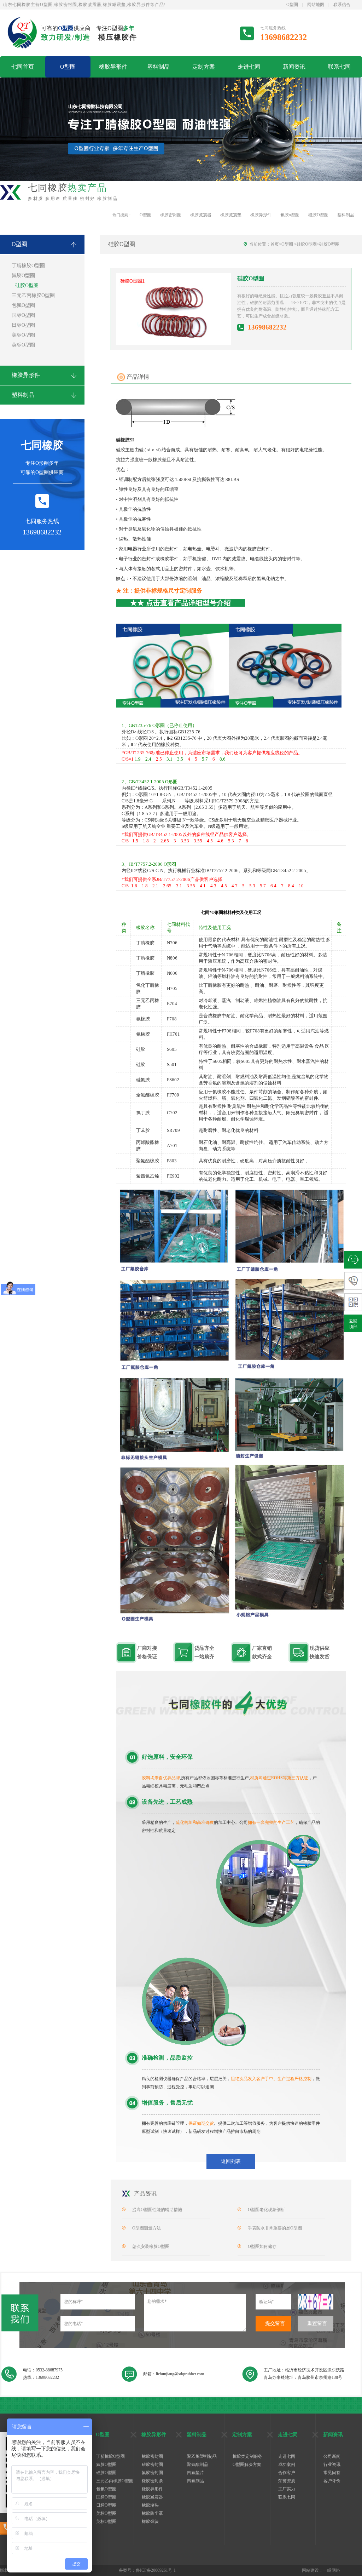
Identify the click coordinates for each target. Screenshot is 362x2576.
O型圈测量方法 (147, 2228)
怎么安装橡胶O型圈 (151, 2246)
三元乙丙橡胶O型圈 (33, 295)
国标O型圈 (23, 315)
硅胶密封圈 (152, 2465)
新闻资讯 (294, 67)
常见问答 (332, 2473)
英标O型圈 (23, 345)
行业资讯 (332, 2465)
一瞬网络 (332, 2570)
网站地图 (316, 5)
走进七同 (249, 67)
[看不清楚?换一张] (316, 2302)
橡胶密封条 (152, 2481)
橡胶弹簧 (150, 2521)
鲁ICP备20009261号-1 (156, 2570)
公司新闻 (332, 2456)
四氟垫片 (195, 2473)
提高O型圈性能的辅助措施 (157, 2210)
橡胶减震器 (201, 215)
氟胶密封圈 (152, 2473)
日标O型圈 (23, 325)
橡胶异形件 (113, 67)
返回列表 (231, 2161)
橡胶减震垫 (231, 215)
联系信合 (342, 5)
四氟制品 (195, 2481)
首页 (275, 244)
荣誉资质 (287, 2481)
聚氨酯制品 (198, 2465)
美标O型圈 (23, 335)
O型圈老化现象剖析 (266, 2210)
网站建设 (310, 2570)
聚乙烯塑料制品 (202, 2456)
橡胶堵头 (150, 2505)
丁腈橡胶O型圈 (28, 266)
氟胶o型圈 (290, 215)
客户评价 (332, 2481)
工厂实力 (287, 2489)
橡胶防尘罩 (152, 2513)
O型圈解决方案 (247, 2465)
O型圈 (292, 5)
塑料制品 (158, 67)
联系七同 (339, 67)
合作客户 (287, 2473)
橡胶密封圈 (171, 215)
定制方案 (204, 67)
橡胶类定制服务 (247, 2456)
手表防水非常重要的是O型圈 (275, 2228)
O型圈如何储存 (262, 2246)
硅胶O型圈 (318, 215)
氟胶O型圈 (23, 276)
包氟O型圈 (23, 305)
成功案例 (287, 2465)
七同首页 (23, 67)
